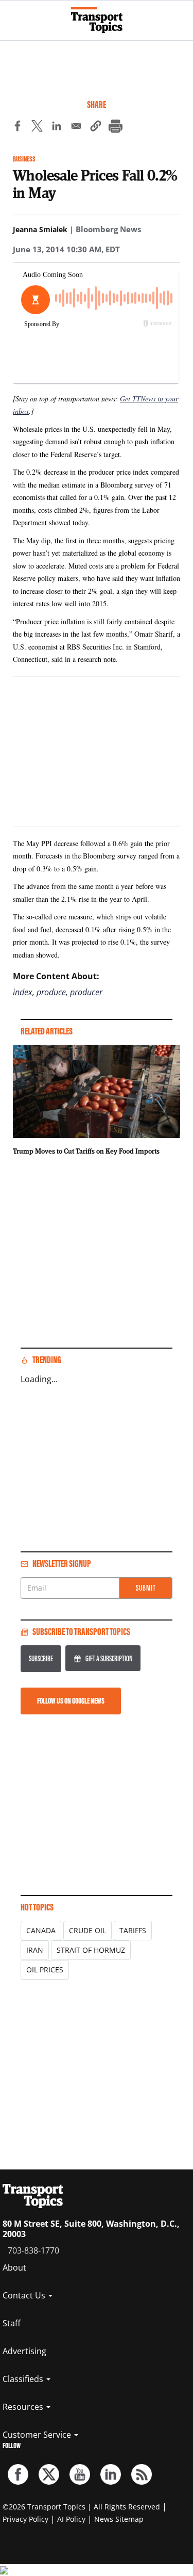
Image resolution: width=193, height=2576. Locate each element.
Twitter (49, 2474)
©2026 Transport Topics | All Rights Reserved (81, 2507)
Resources (24, 2407)
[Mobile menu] (13, 15)
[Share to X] (37, 127)
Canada (41, 1930)
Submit (146, 1588)
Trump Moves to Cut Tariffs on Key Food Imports (86, 1151)
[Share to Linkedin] (57, 127)
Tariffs (133, 1930)
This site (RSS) (142, 2474)
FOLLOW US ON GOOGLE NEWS (71, 1701)
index (23, 992)
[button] (96, 127)
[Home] (97, 20)
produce (51, 992)
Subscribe (41, 1658)
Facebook (18, 2474)
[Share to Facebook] (17, 127)
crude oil (87, 1930)
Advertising (24, 2351)
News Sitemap (119, 2519)
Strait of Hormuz (91, 1950)
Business (24, 159)
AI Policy (71, 2519)
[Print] (115, 127)
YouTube (80, 2474)
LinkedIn (111, 2474)
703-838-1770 (33, 2250)
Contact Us (25, 2295)
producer (86, 992)
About (14, 2267)
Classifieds (24, 2379)
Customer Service (38, 2435)
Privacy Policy (25, 2519)
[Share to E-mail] (76, 127)
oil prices (45, 1970)
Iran (35, 1950)
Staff (12, 2323)
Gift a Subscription (109, 1658)
